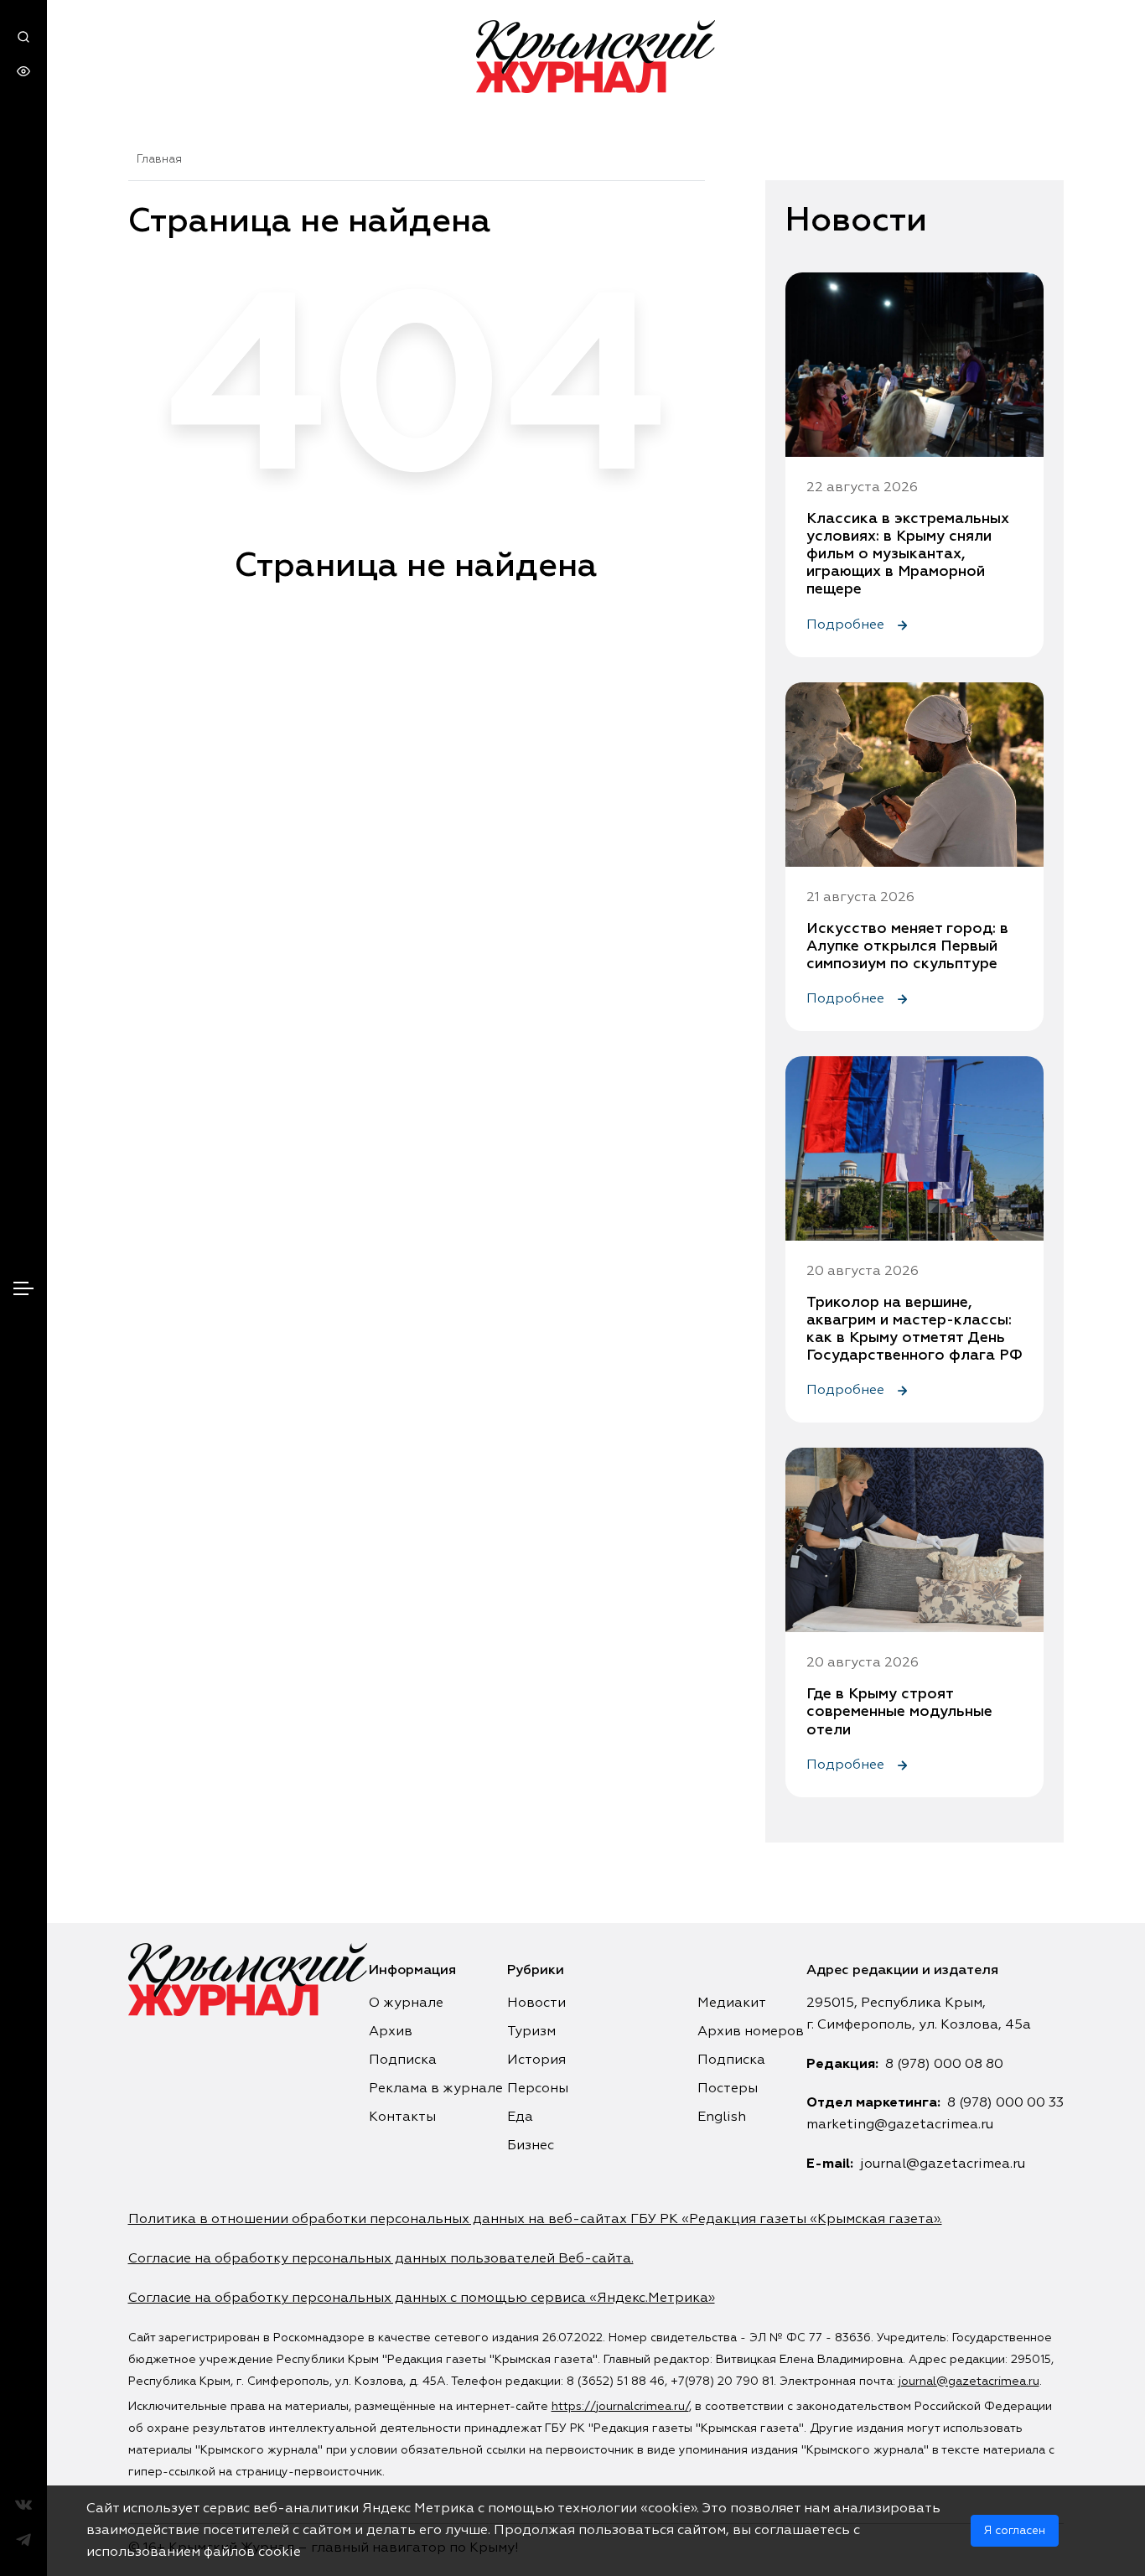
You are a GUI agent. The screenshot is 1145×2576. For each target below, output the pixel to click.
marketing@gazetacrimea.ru (900, 2125)
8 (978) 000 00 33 (1005, 2103)
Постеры (728, 2089)
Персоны (538, 2089)
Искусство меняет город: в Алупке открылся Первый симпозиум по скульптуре (907, 946)
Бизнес (531, 2146)
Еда (520, 2117)
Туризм (531, 2032)
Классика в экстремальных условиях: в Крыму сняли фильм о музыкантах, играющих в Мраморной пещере (908, 554)
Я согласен (1015, 2531)
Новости (536, 2003)
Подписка (403, 2060)
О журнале (406, 2003)
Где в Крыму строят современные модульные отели (899, 1712)
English (722, 2117)
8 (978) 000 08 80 (944, 2065)
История (536, 2060)
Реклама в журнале (436, 2089)
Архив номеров (751, 2032)
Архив (391, 2032)
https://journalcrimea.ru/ (620, 2407)
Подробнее (847, 625)
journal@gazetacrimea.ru (943, 2164)
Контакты (402, 2117)
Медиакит (732, 2003)
